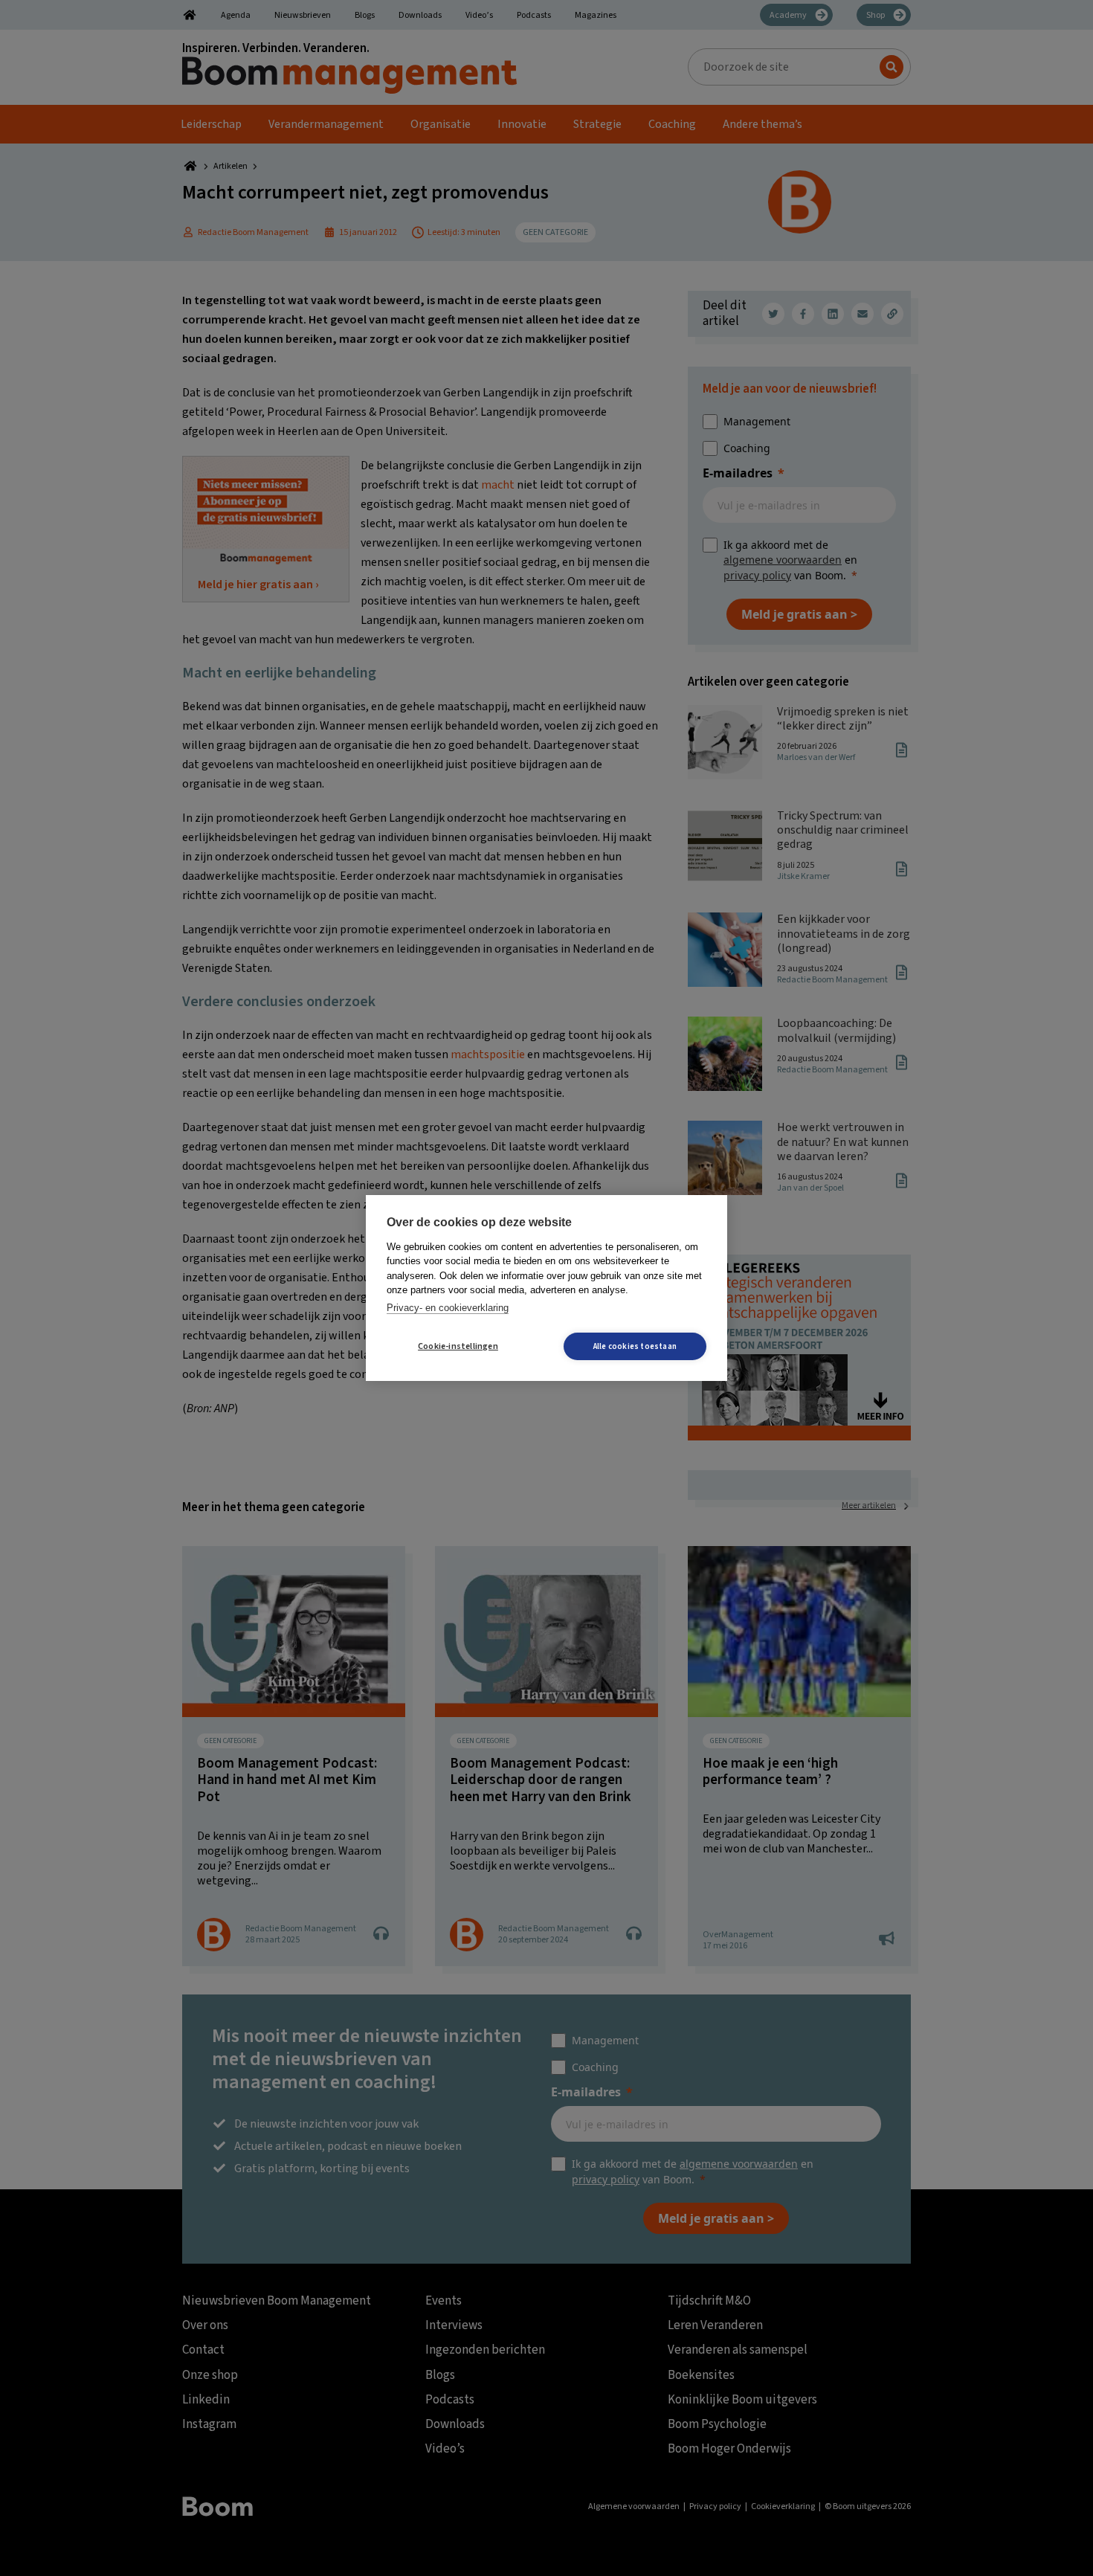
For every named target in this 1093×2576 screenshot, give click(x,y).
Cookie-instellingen (458, 1346)
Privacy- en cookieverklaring (448, 1308)
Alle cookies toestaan (635, 1346)
